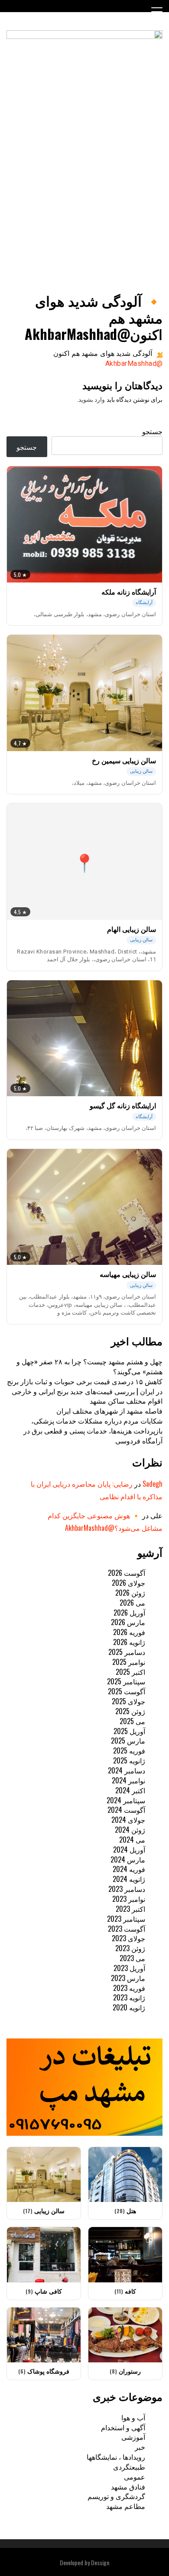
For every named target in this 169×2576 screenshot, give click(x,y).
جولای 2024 (128, 1820)
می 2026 (132, 1603)
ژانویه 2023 (129, 1997)
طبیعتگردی (129, 2467)
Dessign (100, 2562)
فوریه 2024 (129, 1869)
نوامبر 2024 (128, 1780)
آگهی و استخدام (123, 2427)
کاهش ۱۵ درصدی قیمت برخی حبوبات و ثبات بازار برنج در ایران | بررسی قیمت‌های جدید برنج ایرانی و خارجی (85, 1386)
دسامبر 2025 (127, 1652)
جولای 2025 (128, 1701)
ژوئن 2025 (130, 1711)
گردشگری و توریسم (116, 2496)
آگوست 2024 (126, 1810)
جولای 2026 (128, 1583)
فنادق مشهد (128, 2486)
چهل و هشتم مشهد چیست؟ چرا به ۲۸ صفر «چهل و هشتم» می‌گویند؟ (89, 1366)
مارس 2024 (128, 1859)
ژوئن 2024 (130, 1830)
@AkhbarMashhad (134, 363)
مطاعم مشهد (126, 2506)
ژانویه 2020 (129, 2007)
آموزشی (133, 2437)
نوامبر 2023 (129, 1899)
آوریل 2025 (129, 1731)
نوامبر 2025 (129, 1662)
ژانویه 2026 (129, 1642)
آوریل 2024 (129, 1850)
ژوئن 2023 (130, 1948)
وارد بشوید (92, 400)
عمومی (135, 2477)
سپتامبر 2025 (126, 1681)
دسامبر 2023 (127, 1889)
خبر (140, 2447)
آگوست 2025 (127, 1691)
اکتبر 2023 (130, 1909)
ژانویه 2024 (129, 1879)
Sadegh (153, 1484)
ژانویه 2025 (129, 1760)
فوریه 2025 (129, 1750)
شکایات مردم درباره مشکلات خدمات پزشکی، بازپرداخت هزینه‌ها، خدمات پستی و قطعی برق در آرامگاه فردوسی (93, 1430)
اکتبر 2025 (130, 1672)
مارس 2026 (128, 1622)
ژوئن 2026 (130, 1593)
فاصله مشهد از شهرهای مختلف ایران (109, 1411)
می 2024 (132, 1840)
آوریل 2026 (129, 1613)
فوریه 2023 (129, 1988)
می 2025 (132, 1721)
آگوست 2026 (127, 1573)
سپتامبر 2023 (126, 1919)
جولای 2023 (128, 1938)
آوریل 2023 (129, 1968)
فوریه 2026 (129, 1632)
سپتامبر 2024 (126, 1800)
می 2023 (132, 1958)
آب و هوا (133, 2417)
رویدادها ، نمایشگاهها (116, 2457)
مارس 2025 (128, 1741)
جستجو (152, 431)
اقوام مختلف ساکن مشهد (126, 1401)
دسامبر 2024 (127, 1770)
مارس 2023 (128, 1978)
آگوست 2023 (127, 1929)
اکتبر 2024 (130, 1790)
